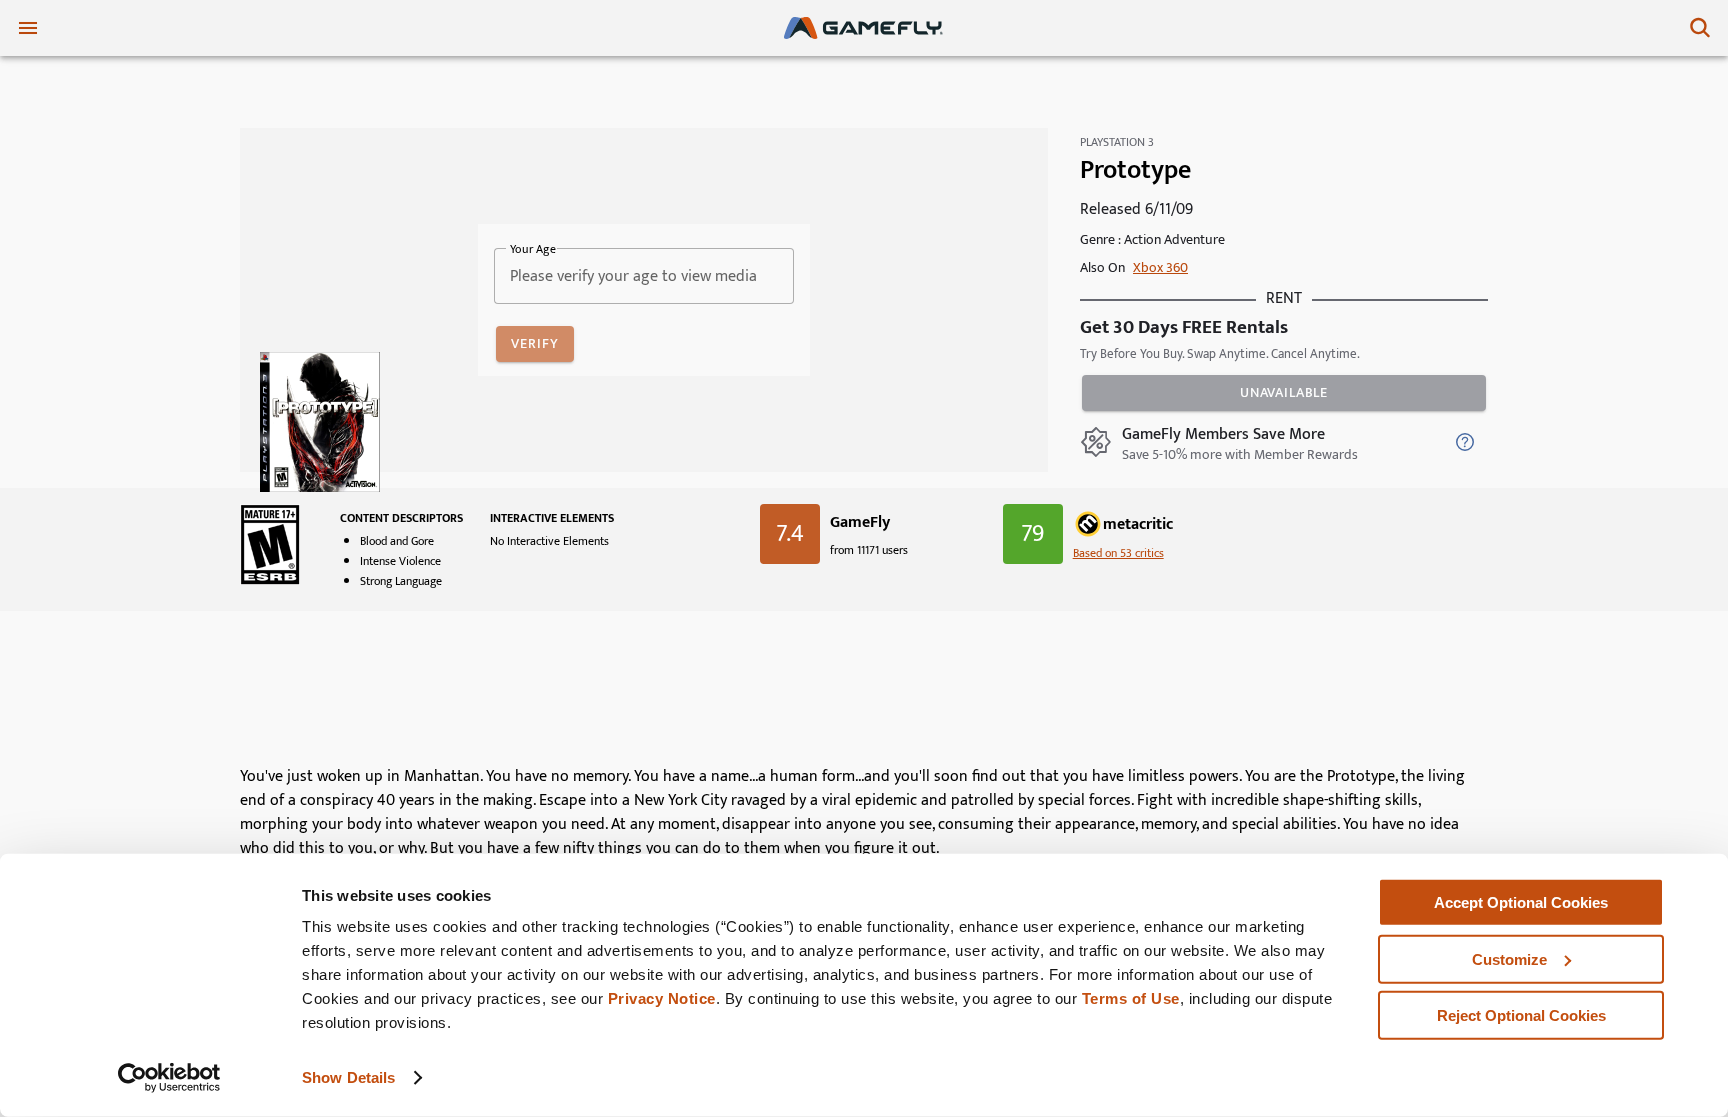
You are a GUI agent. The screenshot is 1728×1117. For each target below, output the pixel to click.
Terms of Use (1131, 998)
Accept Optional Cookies (1521, 902)
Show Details (348, 1077)
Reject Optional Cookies (1521, 1015)
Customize (1509, 958)
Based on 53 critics (1118, 553)
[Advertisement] (864, 696)
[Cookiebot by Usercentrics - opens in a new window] (169, 1078)
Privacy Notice (662, 998)
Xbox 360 (1160, 267)
